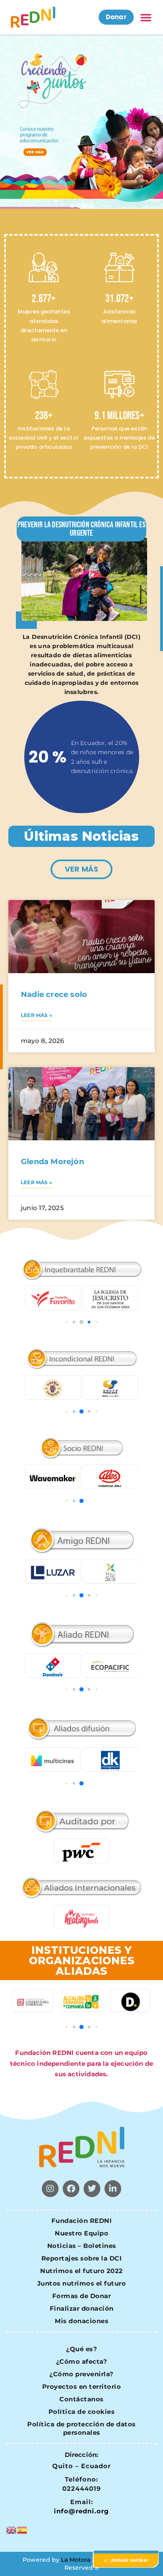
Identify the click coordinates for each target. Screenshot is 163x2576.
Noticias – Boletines (82, 2246)
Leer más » (37, 1015)
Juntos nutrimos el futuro (82, 2283)
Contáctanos (81, 2399)
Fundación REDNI (82, 2221)
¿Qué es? (81, 2349)
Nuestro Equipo (81, 2233)
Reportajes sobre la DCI (82, 2258)
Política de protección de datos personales (81, 2428)
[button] (146, 17)
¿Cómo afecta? (82, 2361)
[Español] (23, 2529)
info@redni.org (81, 2511)
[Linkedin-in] (113, 2189)
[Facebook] (71, 2189)
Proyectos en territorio (82, 2387)
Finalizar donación (82, 2308)
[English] (12, 2529)
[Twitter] (92, 2189)
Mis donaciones (81, 2321)
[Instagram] (50, 2189)
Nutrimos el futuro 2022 (81, 2271)
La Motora (76, 2560)
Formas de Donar (82, 2296)
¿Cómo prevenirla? (81, 2374)
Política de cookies (82, 2412)
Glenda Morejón (52, 1162)
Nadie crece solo (54, 994)
